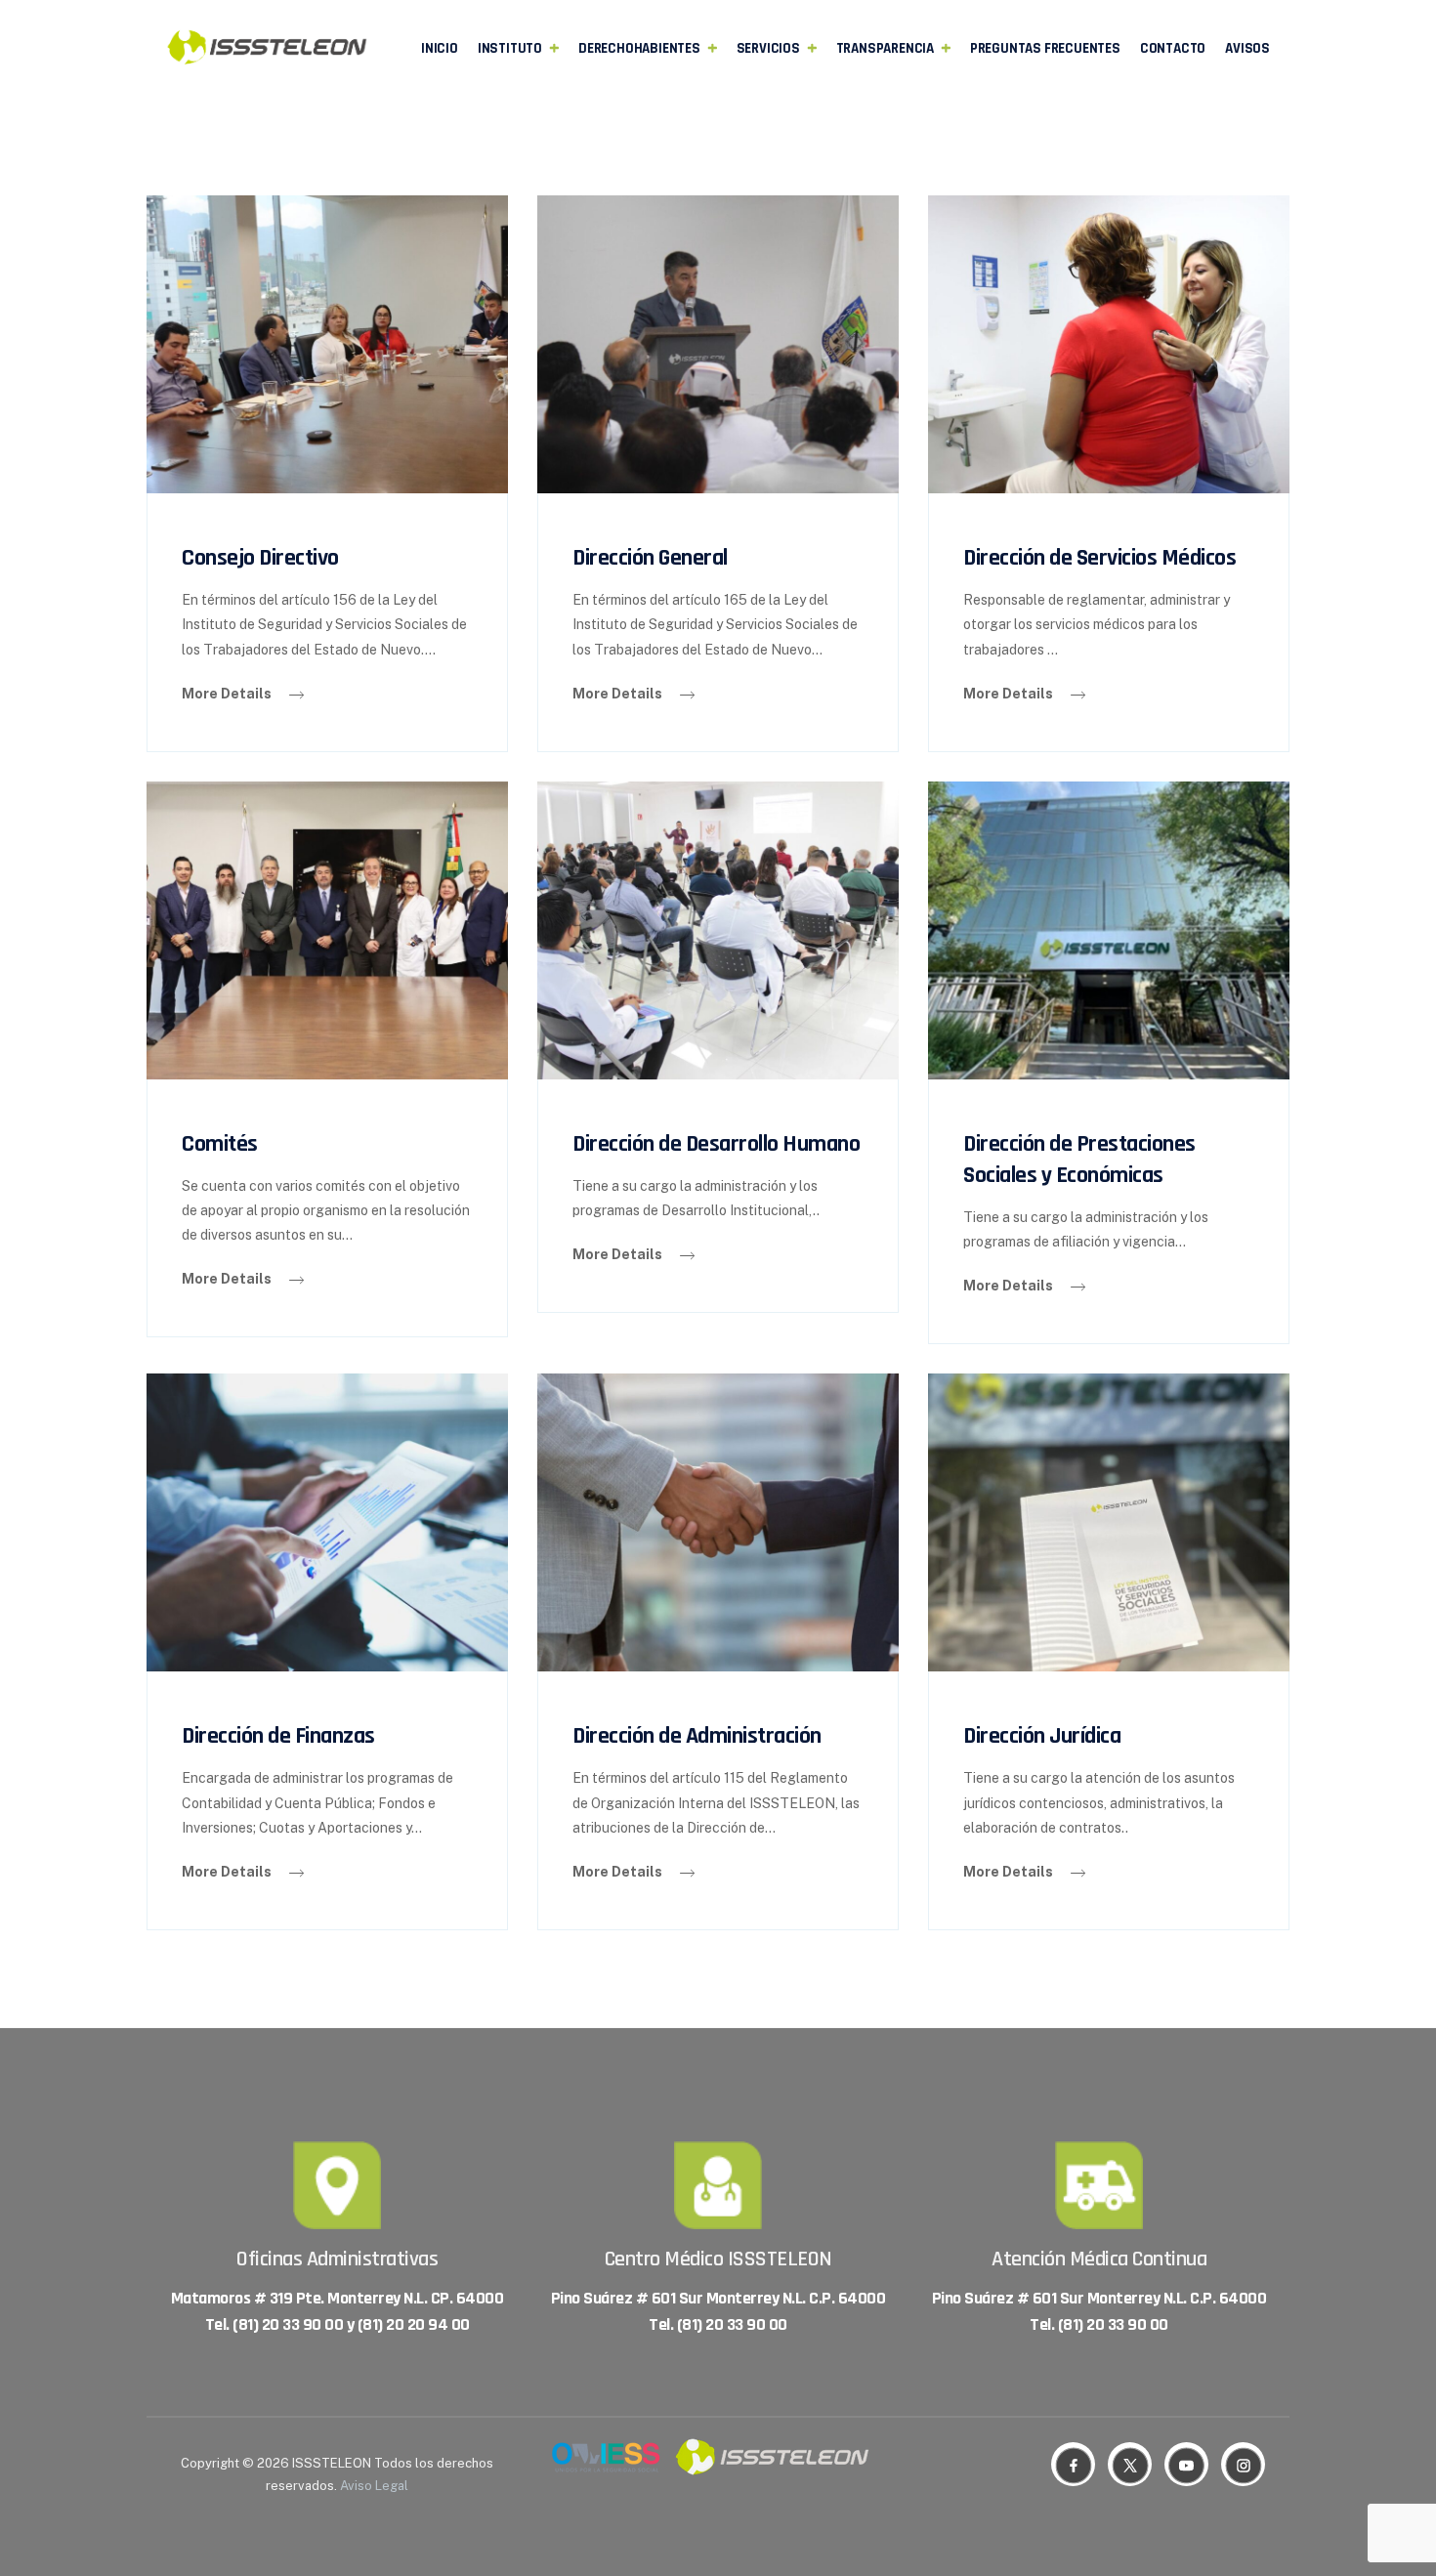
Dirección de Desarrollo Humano (716, 1144)
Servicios (768, 48)
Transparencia (885, 48)
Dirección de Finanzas (278, 1736)
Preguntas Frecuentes (1045, 48)
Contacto (1173, 48)
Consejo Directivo (260, 558)
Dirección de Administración (697, 1736)
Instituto (510, 48)
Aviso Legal (374, 2486)
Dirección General (650, 558)
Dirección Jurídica (1042, 1736)
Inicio (440, 48)
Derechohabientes (639, 48)
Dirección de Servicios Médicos (1099, 558)
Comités (220, 1144)
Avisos (1247, 48)
